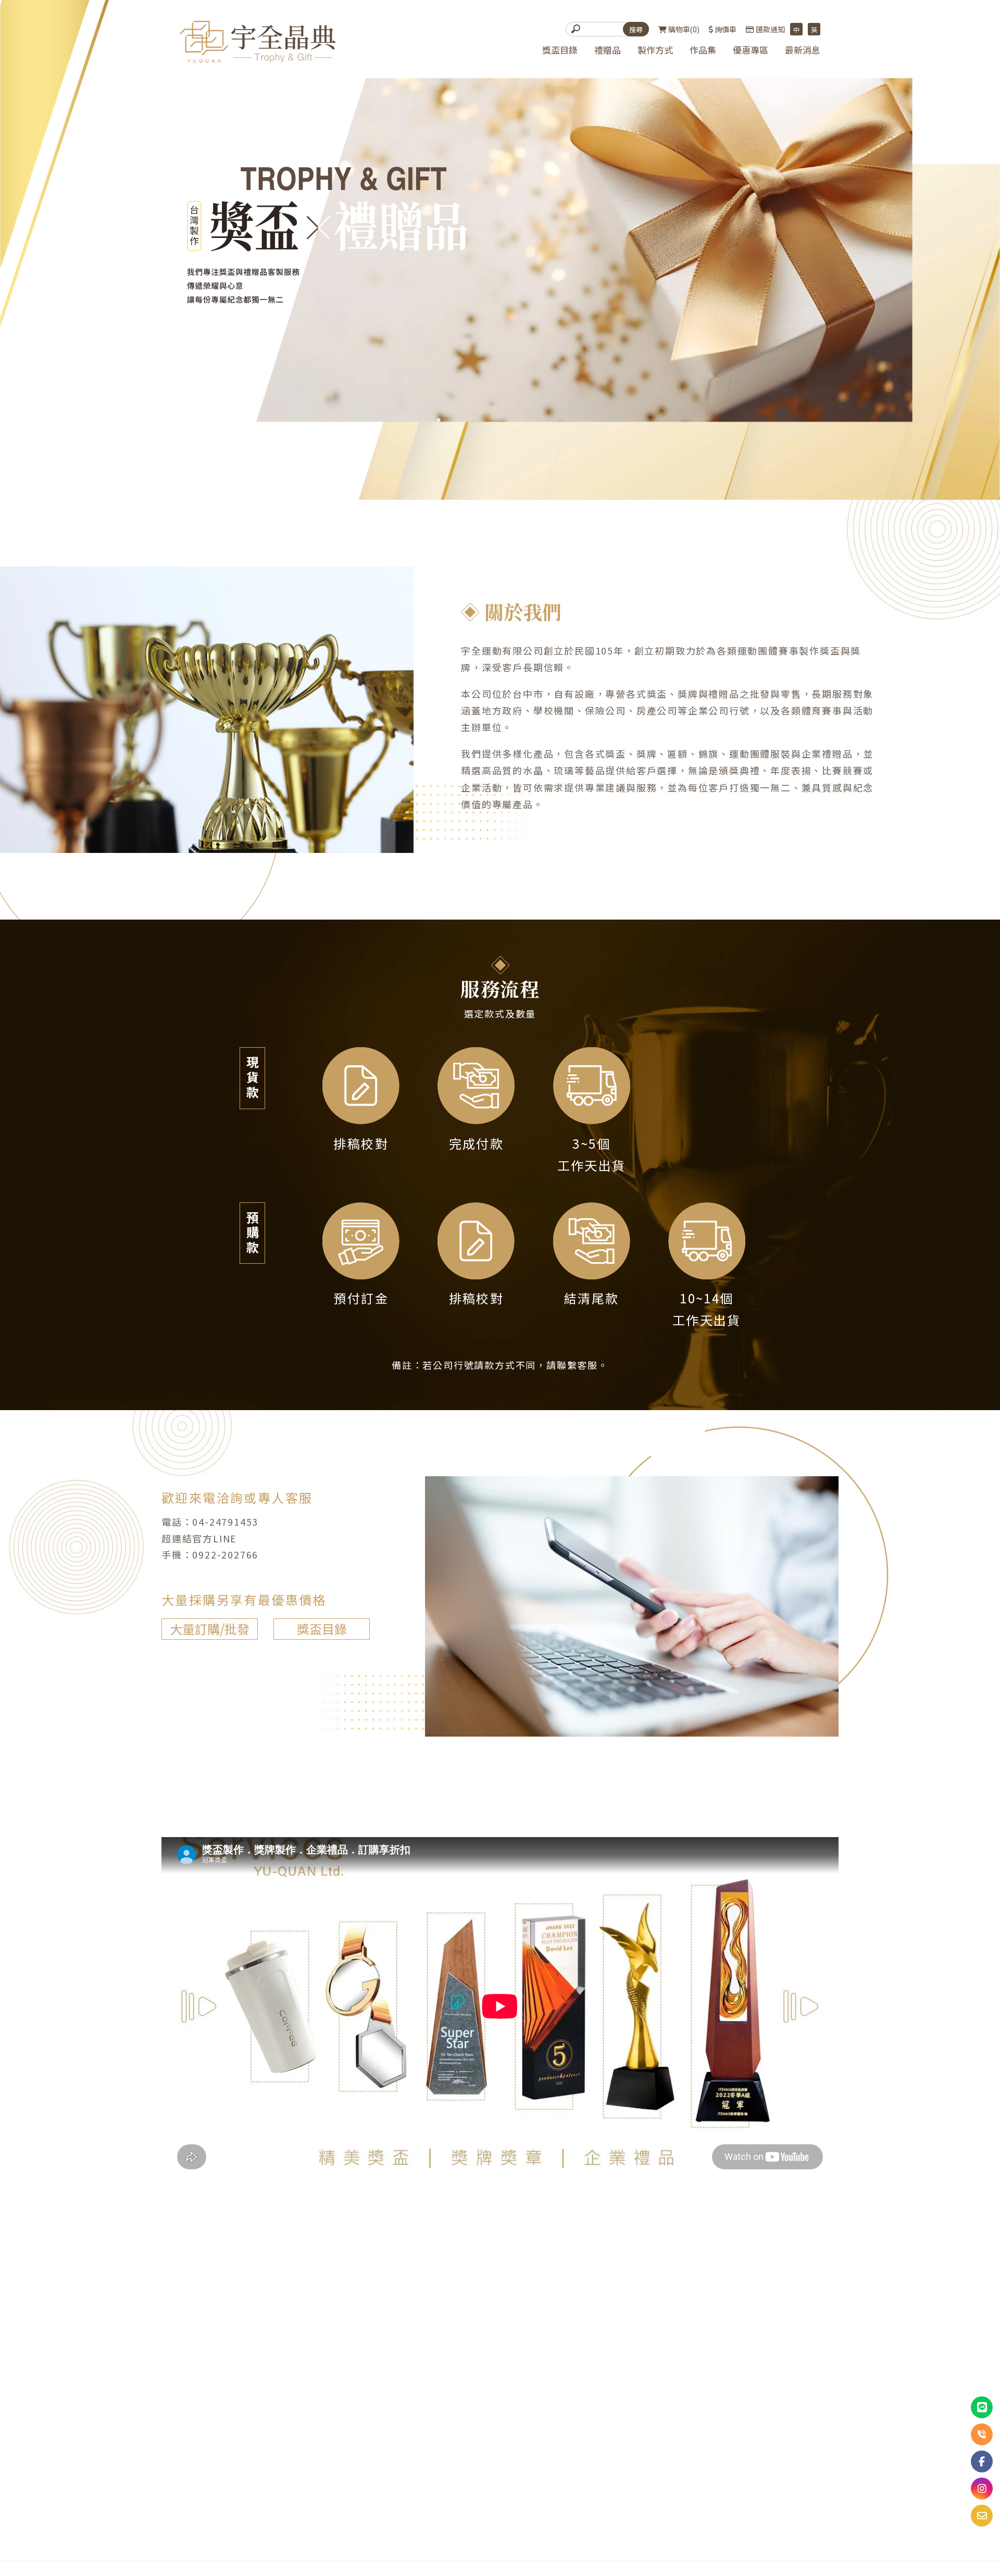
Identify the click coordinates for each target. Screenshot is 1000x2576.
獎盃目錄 (560, 51)
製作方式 (655, 51)
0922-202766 (225, 1554)
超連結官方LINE (199, 1538)
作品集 (703, 51)
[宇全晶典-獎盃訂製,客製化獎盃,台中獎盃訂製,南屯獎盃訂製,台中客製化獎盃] (258, 43)
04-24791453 (225, 1522)
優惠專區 (751, 51)
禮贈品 (608, 51)
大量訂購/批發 (210, 1629)
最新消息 (803, 51)
